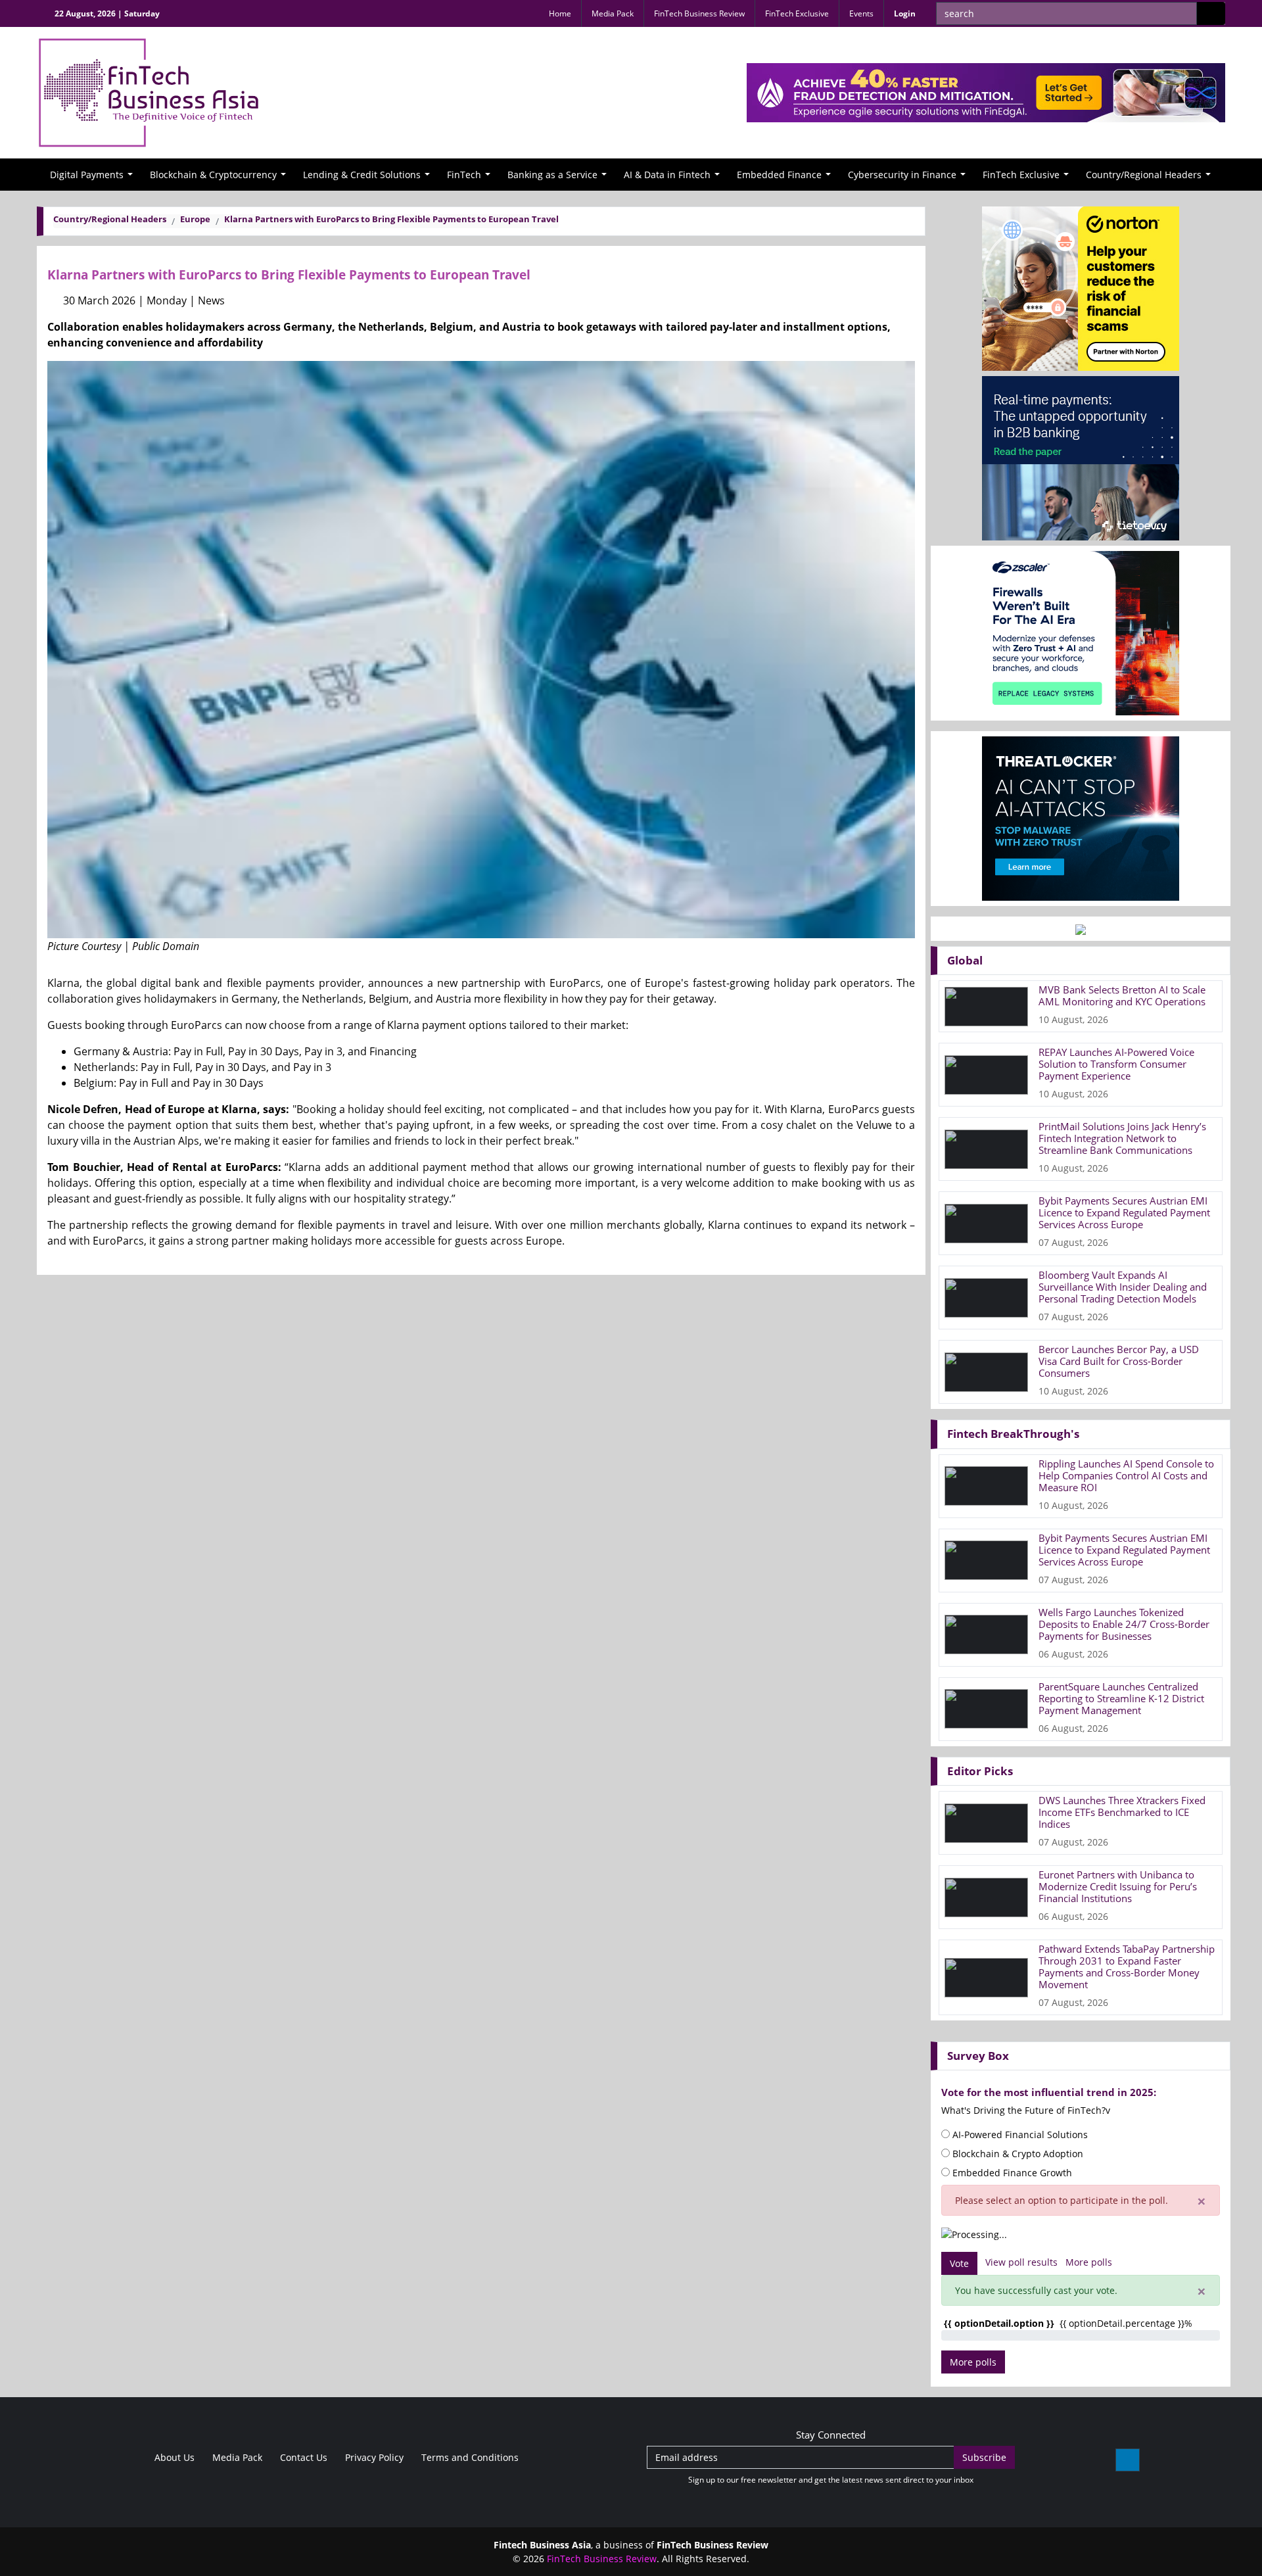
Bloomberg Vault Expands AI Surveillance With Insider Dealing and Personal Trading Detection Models (1123, 1287)
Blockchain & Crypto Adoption (1017, 2154)
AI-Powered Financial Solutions (1019, 2135)
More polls (1089, 2262)
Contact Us (302, 2457)
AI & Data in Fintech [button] (667, 175)
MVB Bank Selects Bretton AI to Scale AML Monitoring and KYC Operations (1122, 995)
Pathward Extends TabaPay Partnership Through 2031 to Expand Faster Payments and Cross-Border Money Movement (1127, 1967)
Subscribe (984, 2457)
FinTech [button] (464, 175)
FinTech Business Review (699, 13)
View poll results (1021, 2262)
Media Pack (613, 13)
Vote (959, 2263)
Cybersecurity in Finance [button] (902, 175)
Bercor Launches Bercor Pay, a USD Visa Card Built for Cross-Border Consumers (1119, 1361)
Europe (195, 219)
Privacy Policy (373, 2457)
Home (560, 13)
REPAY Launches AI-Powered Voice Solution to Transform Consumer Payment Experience (1116, 1064)
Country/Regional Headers (110, 219)
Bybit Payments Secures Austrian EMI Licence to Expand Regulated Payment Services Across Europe (1124, 1212)
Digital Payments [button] (87, 175)
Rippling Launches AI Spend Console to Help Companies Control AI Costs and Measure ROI (1126, 1475)
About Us (173, 2457)
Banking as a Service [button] (552, 175)
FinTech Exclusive (797, 13)
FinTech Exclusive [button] (1021, 175)
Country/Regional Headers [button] (1144, 175)
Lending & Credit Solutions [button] (362, 175)
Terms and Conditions (469, 2457)
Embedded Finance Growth (1011, 2173)
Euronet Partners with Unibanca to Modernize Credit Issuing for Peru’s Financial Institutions (1118, 1886)
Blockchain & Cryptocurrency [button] (213, 175)
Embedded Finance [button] (779, 175)
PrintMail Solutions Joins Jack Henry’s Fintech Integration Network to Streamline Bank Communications (1122, 1138)
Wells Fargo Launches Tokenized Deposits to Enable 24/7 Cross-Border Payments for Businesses (1124, 1624)
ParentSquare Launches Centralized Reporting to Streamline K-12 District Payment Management (1121, 1698)
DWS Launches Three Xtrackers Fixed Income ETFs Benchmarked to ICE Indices (1122, 1812)
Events (861, 13)
